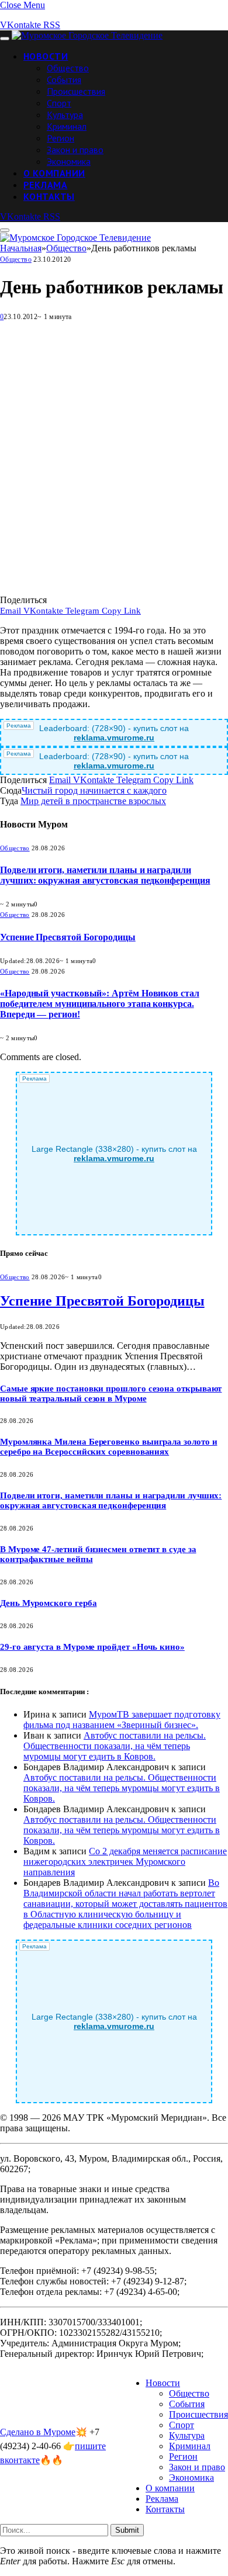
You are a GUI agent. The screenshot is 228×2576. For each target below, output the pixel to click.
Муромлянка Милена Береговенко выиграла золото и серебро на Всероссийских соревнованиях (108, 1447)
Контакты (49, 196)
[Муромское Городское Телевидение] (87, 35)
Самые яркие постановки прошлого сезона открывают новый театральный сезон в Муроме (111, 1393)
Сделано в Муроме (38, 2432)
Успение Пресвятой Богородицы (68, 937)
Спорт (59, 103)
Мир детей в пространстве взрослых (93, 801)
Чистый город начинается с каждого (94, 790)
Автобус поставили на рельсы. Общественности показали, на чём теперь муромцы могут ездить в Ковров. (115, 1746)
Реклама (45, 185)
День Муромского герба (48, 1603)
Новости (46, 56)
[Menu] (5, 39)
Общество (68, 68)
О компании (54, 173)
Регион (61, 138)
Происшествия (76, 91)
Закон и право (75, 150)
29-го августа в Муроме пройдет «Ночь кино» (92, 1647)
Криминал (67, 126)
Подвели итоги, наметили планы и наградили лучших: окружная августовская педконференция (105, 875)
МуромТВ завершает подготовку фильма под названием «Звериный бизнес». (122, 1720)
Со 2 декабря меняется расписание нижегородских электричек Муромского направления (125, 1862)
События (64, 79)
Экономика (69, 161)
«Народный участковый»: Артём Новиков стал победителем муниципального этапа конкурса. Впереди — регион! (100, 1004)
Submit (127, 2530)
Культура (65, 115)
